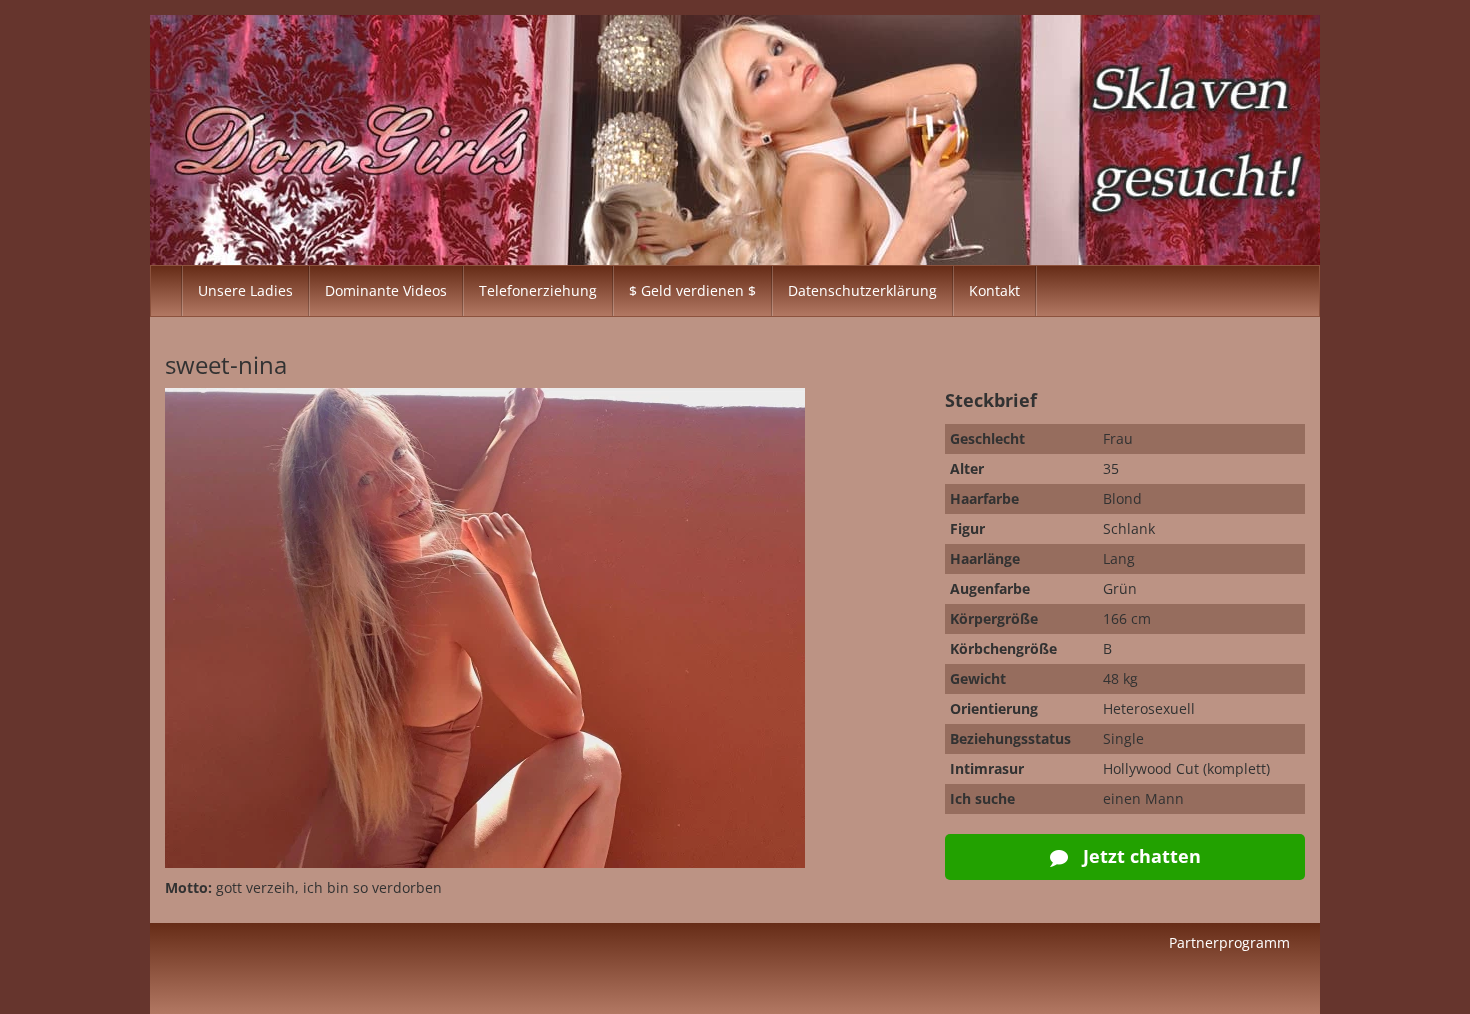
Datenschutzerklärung (862, 290)
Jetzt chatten (1139, 856)
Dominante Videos (386, 290)
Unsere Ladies (245, 290)
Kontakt (994, 290)
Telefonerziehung (538, 290)
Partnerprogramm (1229, 942)
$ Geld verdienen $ (692, 290)
